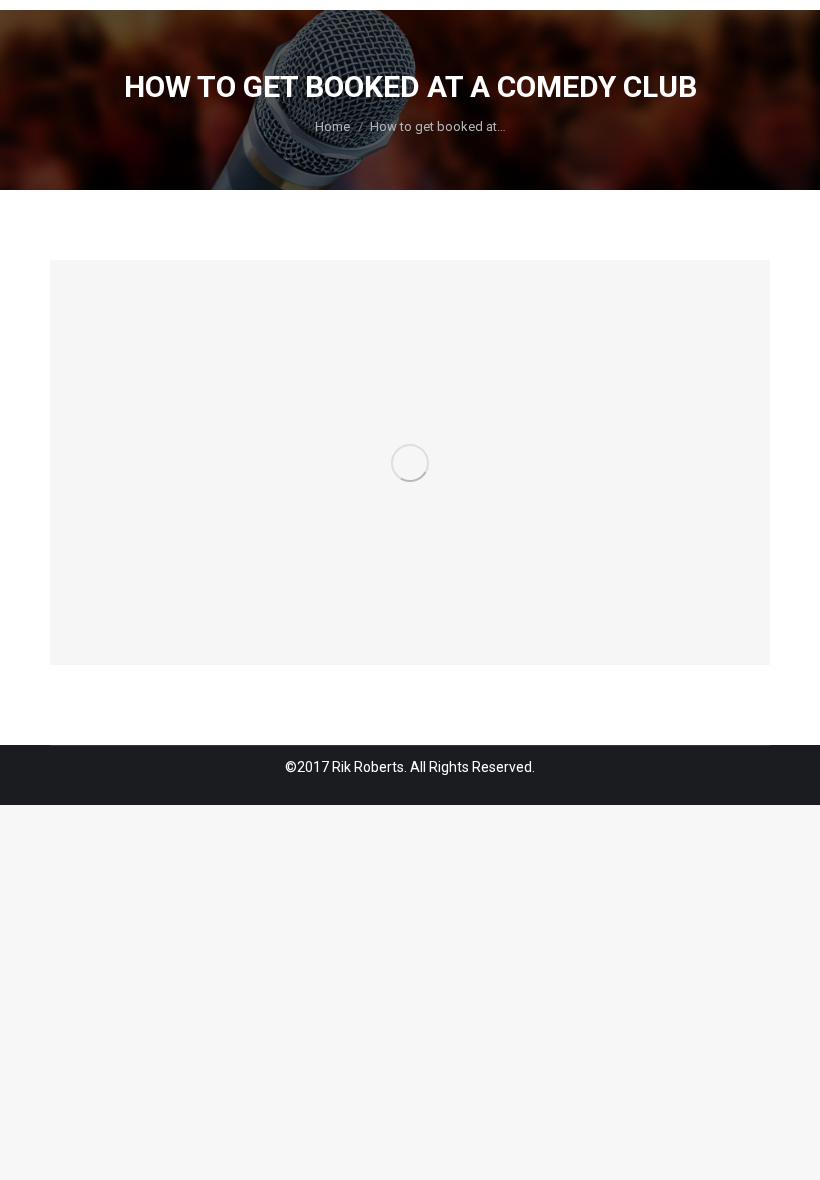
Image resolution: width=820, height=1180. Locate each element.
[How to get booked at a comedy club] (410, 462)
